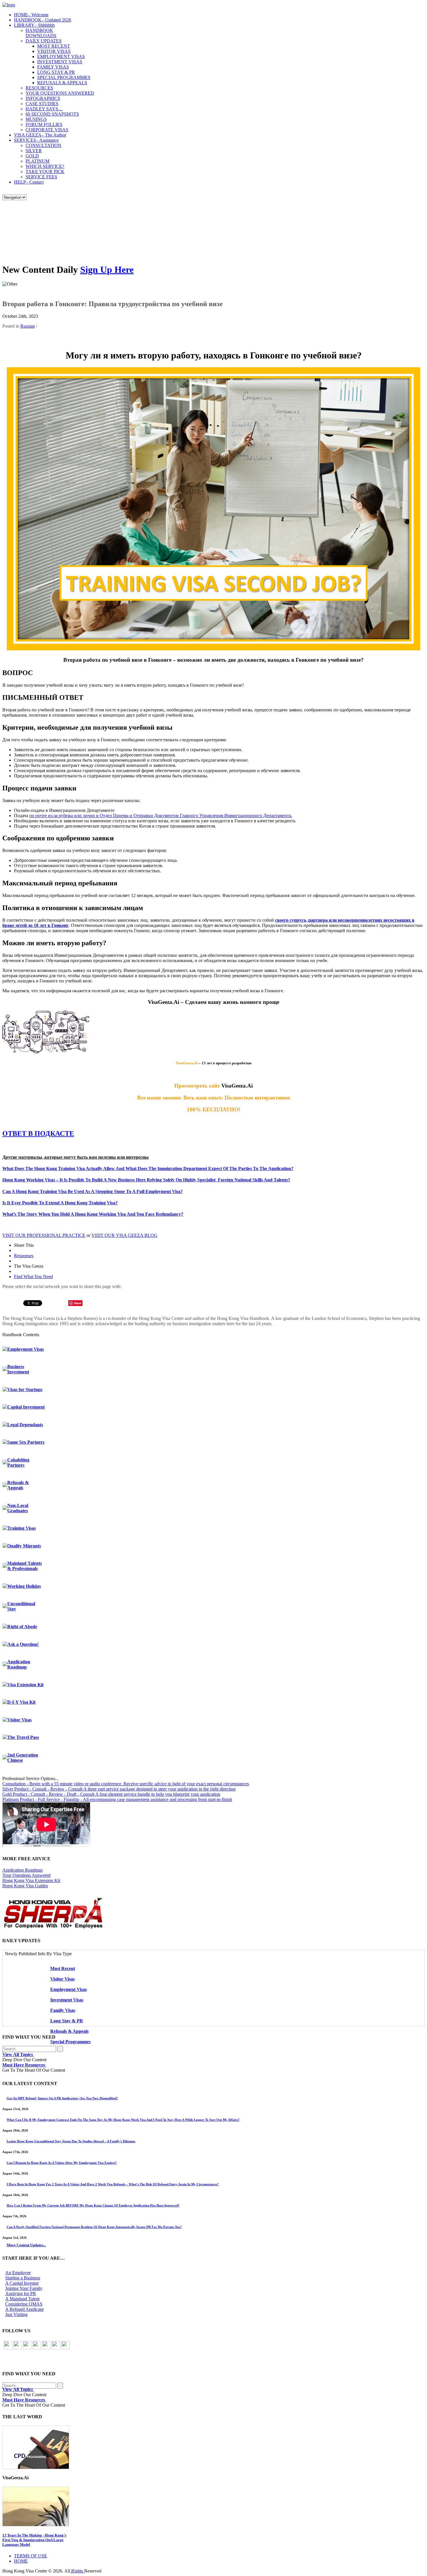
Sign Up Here (107, 270)
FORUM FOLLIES (44, 124)
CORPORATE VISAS (47, 130)
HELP (29, 182)
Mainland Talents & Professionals (25, 1566)
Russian (28, 326)
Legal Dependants (25, 1425)
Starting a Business (23, 2278)
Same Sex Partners (26, 1442)
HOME (31, 15)
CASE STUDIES (42, 104)
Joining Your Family (24, 2288)
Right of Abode (22, 1627)
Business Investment (18, 1369)
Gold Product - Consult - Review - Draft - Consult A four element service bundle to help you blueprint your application (111, 1794)
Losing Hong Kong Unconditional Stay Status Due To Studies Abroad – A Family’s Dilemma (71, 2141)
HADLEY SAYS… (44, 109)
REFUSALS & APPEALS (62, 83)
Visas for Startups (25, 1390)
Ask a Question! (23, 1644)
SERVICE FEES (41, 177)
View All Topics (18, 2054)
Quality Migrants (24, 1546)
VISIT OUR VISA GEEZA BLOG (124, 1235)
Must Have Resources (24, 2065)
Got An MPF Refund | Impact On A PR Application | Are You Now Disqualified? (62, 2098)
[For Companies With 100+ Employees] (53, 1927)
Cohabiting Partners (18, 1462)
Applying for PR (21, 2294)
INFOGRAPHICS (43, 98)
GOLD (32, 156)
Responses (24, 1256)
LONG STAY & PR (56, 72)
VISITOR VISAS (54, 51)
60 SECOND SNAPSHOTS (52, 114)
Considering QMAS (24, 2304)
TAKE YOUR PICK (45, 172)
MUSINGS (36, 119)
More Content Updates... (26, 2245)
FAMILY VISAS (53, 67)
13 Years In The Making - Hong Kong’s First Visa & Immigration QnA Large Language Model (34, 2540)
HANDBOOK (43, 20)
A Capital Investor (22, 2283)
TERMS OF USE (31, 2556)
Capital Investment (26, 1407)
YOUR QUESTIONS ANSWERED (60, 93)
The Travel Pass (23, 1737)
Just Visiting (16, 2314)
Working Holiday (24, 1586)
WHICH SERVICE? (45, 166)
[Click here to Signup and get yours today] (214, 2447)
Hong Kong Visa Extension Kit (31, 1880)
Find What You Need (33, 1277)
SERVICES (36, 140)
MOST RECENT (54, 46)
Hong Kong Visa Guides (25, 1886)
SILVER (34, 151)
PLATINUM (37, 161)
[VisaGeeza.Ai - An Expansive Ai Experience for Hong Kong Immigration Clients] (214, 2506)
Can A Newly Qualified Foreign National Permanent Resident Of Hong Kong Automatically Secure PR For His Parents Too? (94, 2227)
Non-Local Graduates (18, 1508)
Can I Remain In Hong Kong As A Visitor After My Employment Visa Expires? (62, 2163)
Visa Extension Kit (25, 1685)
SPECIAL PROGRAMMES (64, 77)
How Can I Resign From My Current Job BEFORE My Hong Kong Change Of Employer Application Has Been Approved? (93, 2205)
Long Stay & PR (67, 2021)
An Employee (18, 2273)
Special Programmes (70, 2042)
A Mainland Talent (22, 2299)
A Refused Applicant (24, 2309)
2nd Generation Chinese (23, 1758)
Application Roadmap (19, 1664)
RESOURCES (39, 88)
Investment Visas (67, 2000)
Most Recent (63, 1968)
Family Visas (63, 2010)
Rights (77, 2571)
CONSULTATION (43, 145)
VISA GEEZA (40, 135)
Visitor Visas (19, 1720)
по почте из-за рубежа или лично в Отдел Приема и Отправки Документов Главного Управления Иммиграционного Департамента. (161, 816)
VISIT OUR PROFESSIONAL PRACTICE (44, 1235)
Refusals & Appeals (18, 1485)
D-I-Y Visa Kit (21, 1702)
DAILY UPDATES (44, 41)
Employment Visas (26, 1349)
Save (78, 1303)
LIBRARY (34, 25)
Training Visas (21, 1528)
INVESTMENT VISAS (60, 62)
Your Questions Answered (26, 1875)
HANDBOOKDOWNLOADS (41, 33)
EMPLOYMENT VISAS (61, 56)
